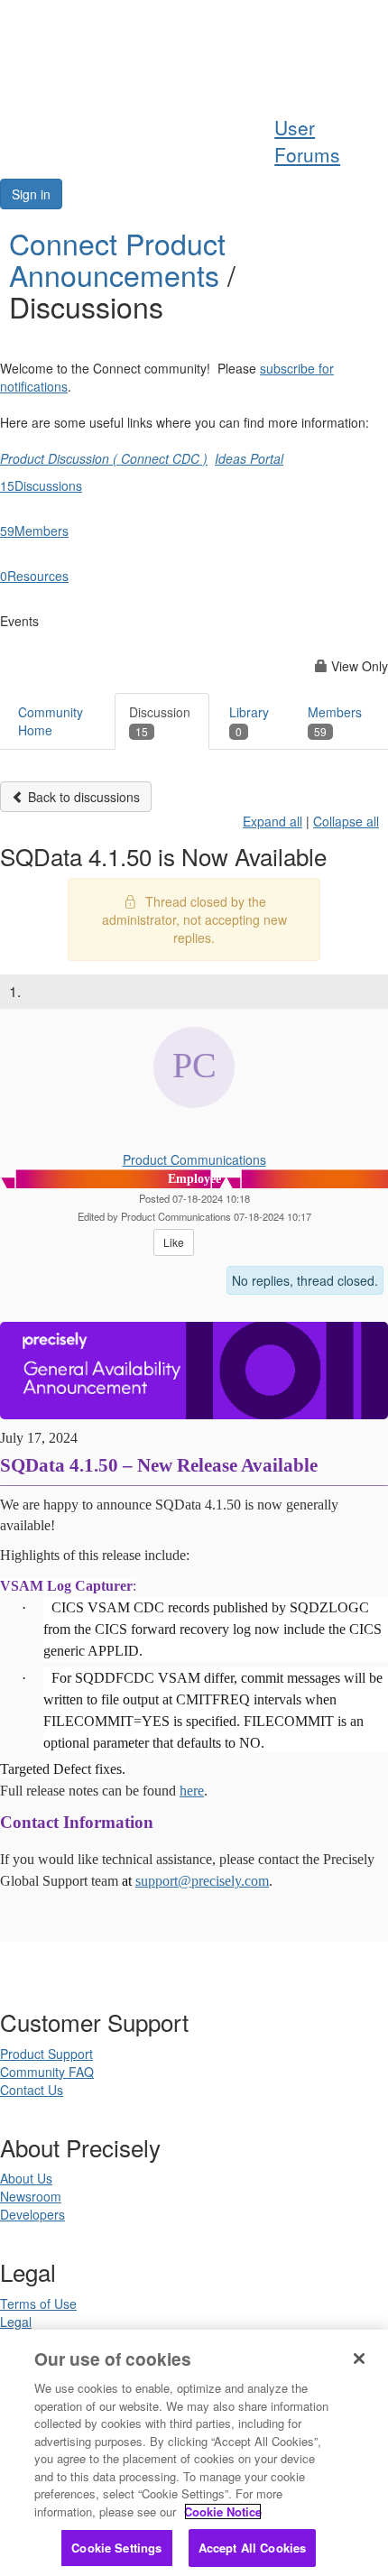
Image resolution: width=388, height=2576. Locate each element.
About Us (26, 2178)
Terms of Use (38, 2304)
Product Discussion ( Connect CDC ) (104, 458)
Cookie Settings (116, 2548)
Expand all (273, 821)
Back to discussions (82, 797)
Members (335, 721)
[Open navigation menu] (367, 69)
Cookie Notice (223, 2511)
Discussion (160, 721)
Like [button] (174, 1242)
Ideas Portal (249, 458)
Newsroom (31, 2196)
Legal (16, 2322)
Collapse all (346, 821)
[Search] (325, 69)
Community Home (51, 721)
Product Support (46, 2054)
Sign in (31, 194)
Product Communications (194, 1159)
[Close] (359, 2359)
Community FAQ (47, 2072)
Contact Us (32, 2090)
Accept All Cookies (252, 2548)
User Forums (307, 141)
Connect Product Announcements (118, 259)
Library (249, 721)
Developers (32, 2214)
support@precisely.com (202, 1881)
